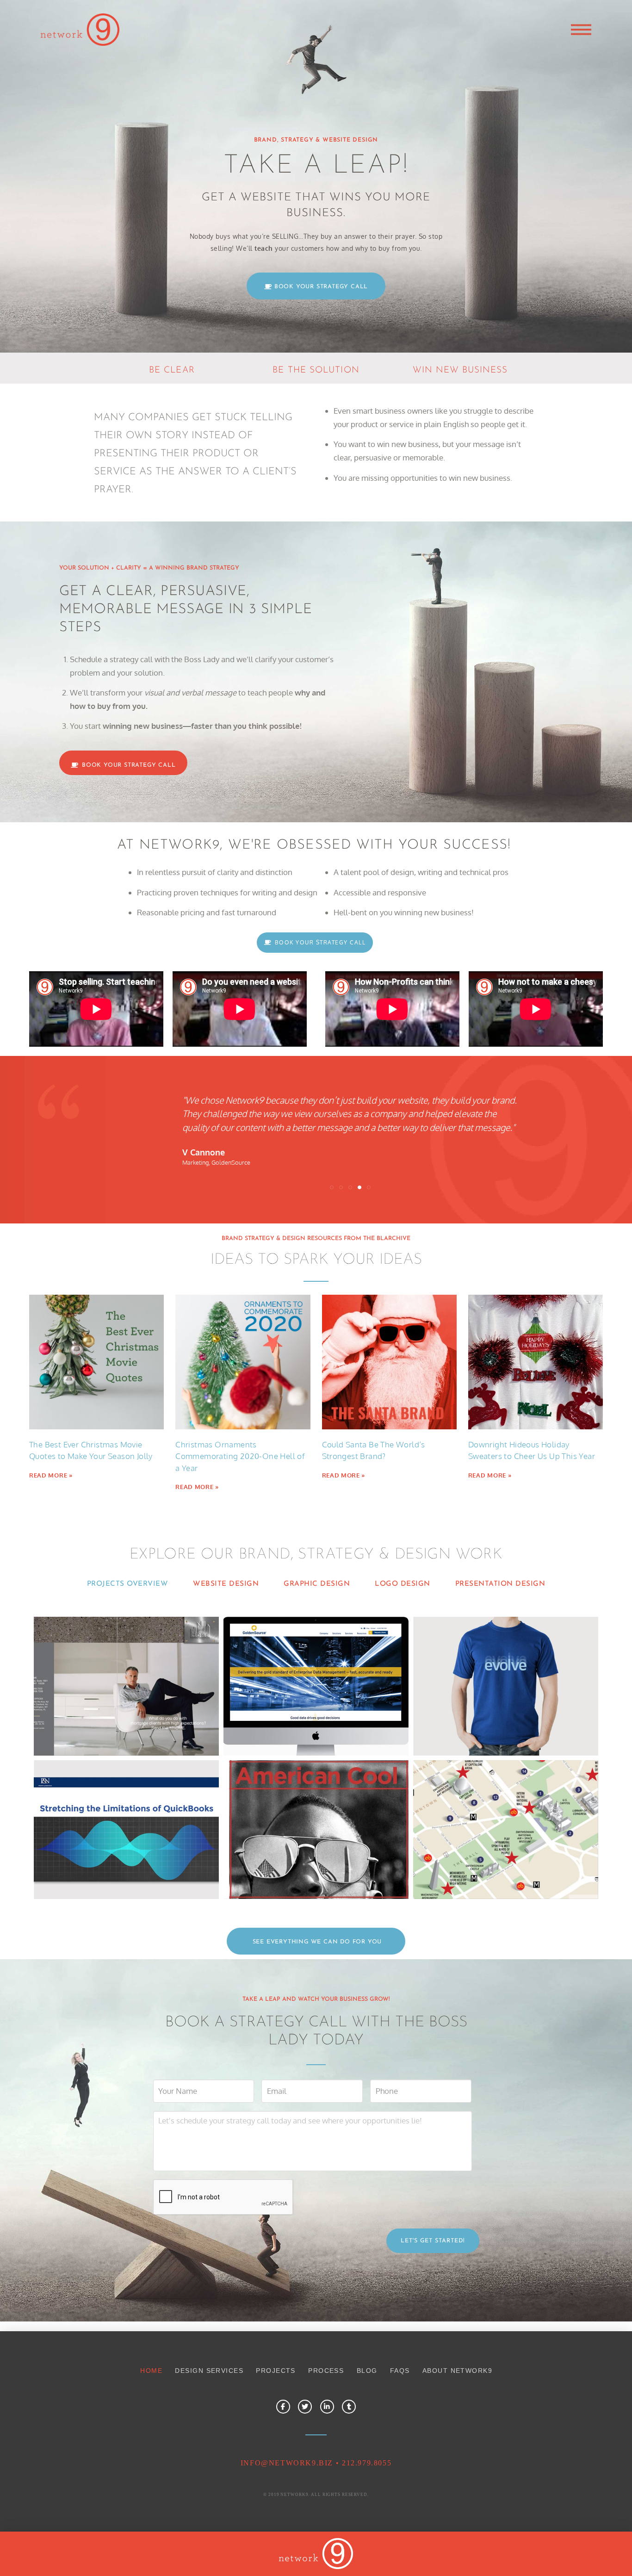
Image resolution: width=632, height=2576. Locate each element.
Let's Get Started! (433, 2241)
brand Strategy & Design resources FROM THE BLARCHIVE (316, 1239)
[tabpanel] (316, 1758)
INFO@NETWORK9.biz (287, 2463)
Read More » (51, 1475)
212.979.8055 (367, 2463)
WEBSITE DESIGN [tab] (226, 1584)
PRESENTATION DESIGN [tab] (500, 1584)
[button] (581, 30)
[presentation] (223, 2197)
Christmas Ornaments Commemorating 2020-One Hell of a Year (240, 1456)
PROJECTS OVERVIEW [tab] (128, 1584)
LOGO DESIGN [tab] (403, 1584)
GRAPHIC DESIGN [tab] (317, 1584)
